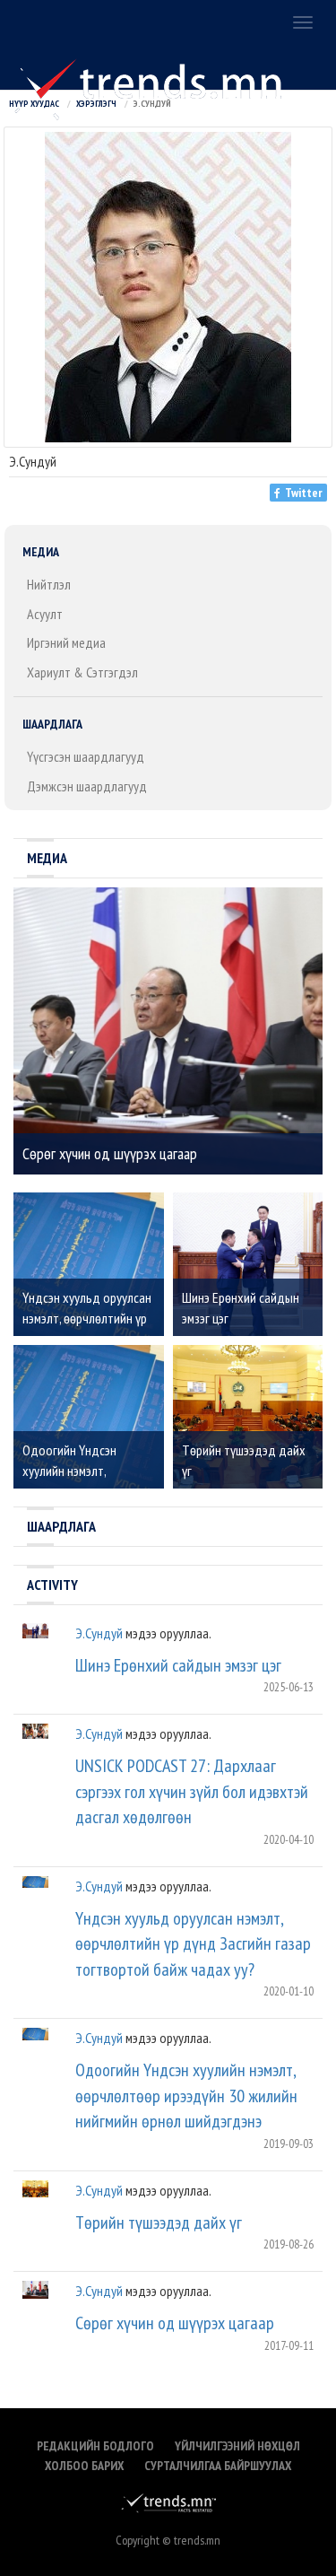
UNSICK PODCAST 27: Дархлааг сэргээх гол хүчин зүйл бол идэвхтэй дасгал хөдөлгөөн (192, 1791)
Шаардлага (52, 724)
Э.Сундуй (99, 1633)
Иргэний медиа (66, 642)
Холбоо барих (84, 2466)
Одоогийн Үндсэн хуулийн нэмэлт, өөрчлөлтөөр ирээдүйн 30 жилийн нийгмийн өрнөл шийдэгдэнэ (186, 2096)
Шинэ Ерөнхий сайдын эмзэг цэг (178, 1665)
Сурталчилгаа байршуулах (218, 2466)
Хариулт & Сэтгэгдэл (82, 672)
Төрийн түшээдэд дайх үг (159, 2222)
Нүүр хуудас (34, 104)
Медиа (41, 552)
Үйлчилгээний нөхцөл (237, 2446)
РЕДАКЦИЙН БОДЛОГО (95, 2446)
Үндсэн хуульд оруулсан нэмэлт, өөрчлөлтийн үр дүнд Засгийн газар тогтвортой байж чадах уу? (193, 1944)
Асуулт (45, 614)
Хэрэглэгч (96, 104)
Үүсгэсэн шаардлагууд (86, 756)
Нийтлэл (49, 584)
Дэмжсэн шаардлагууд (87, 786)
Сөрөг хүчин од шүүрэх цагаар (175, 2323)
